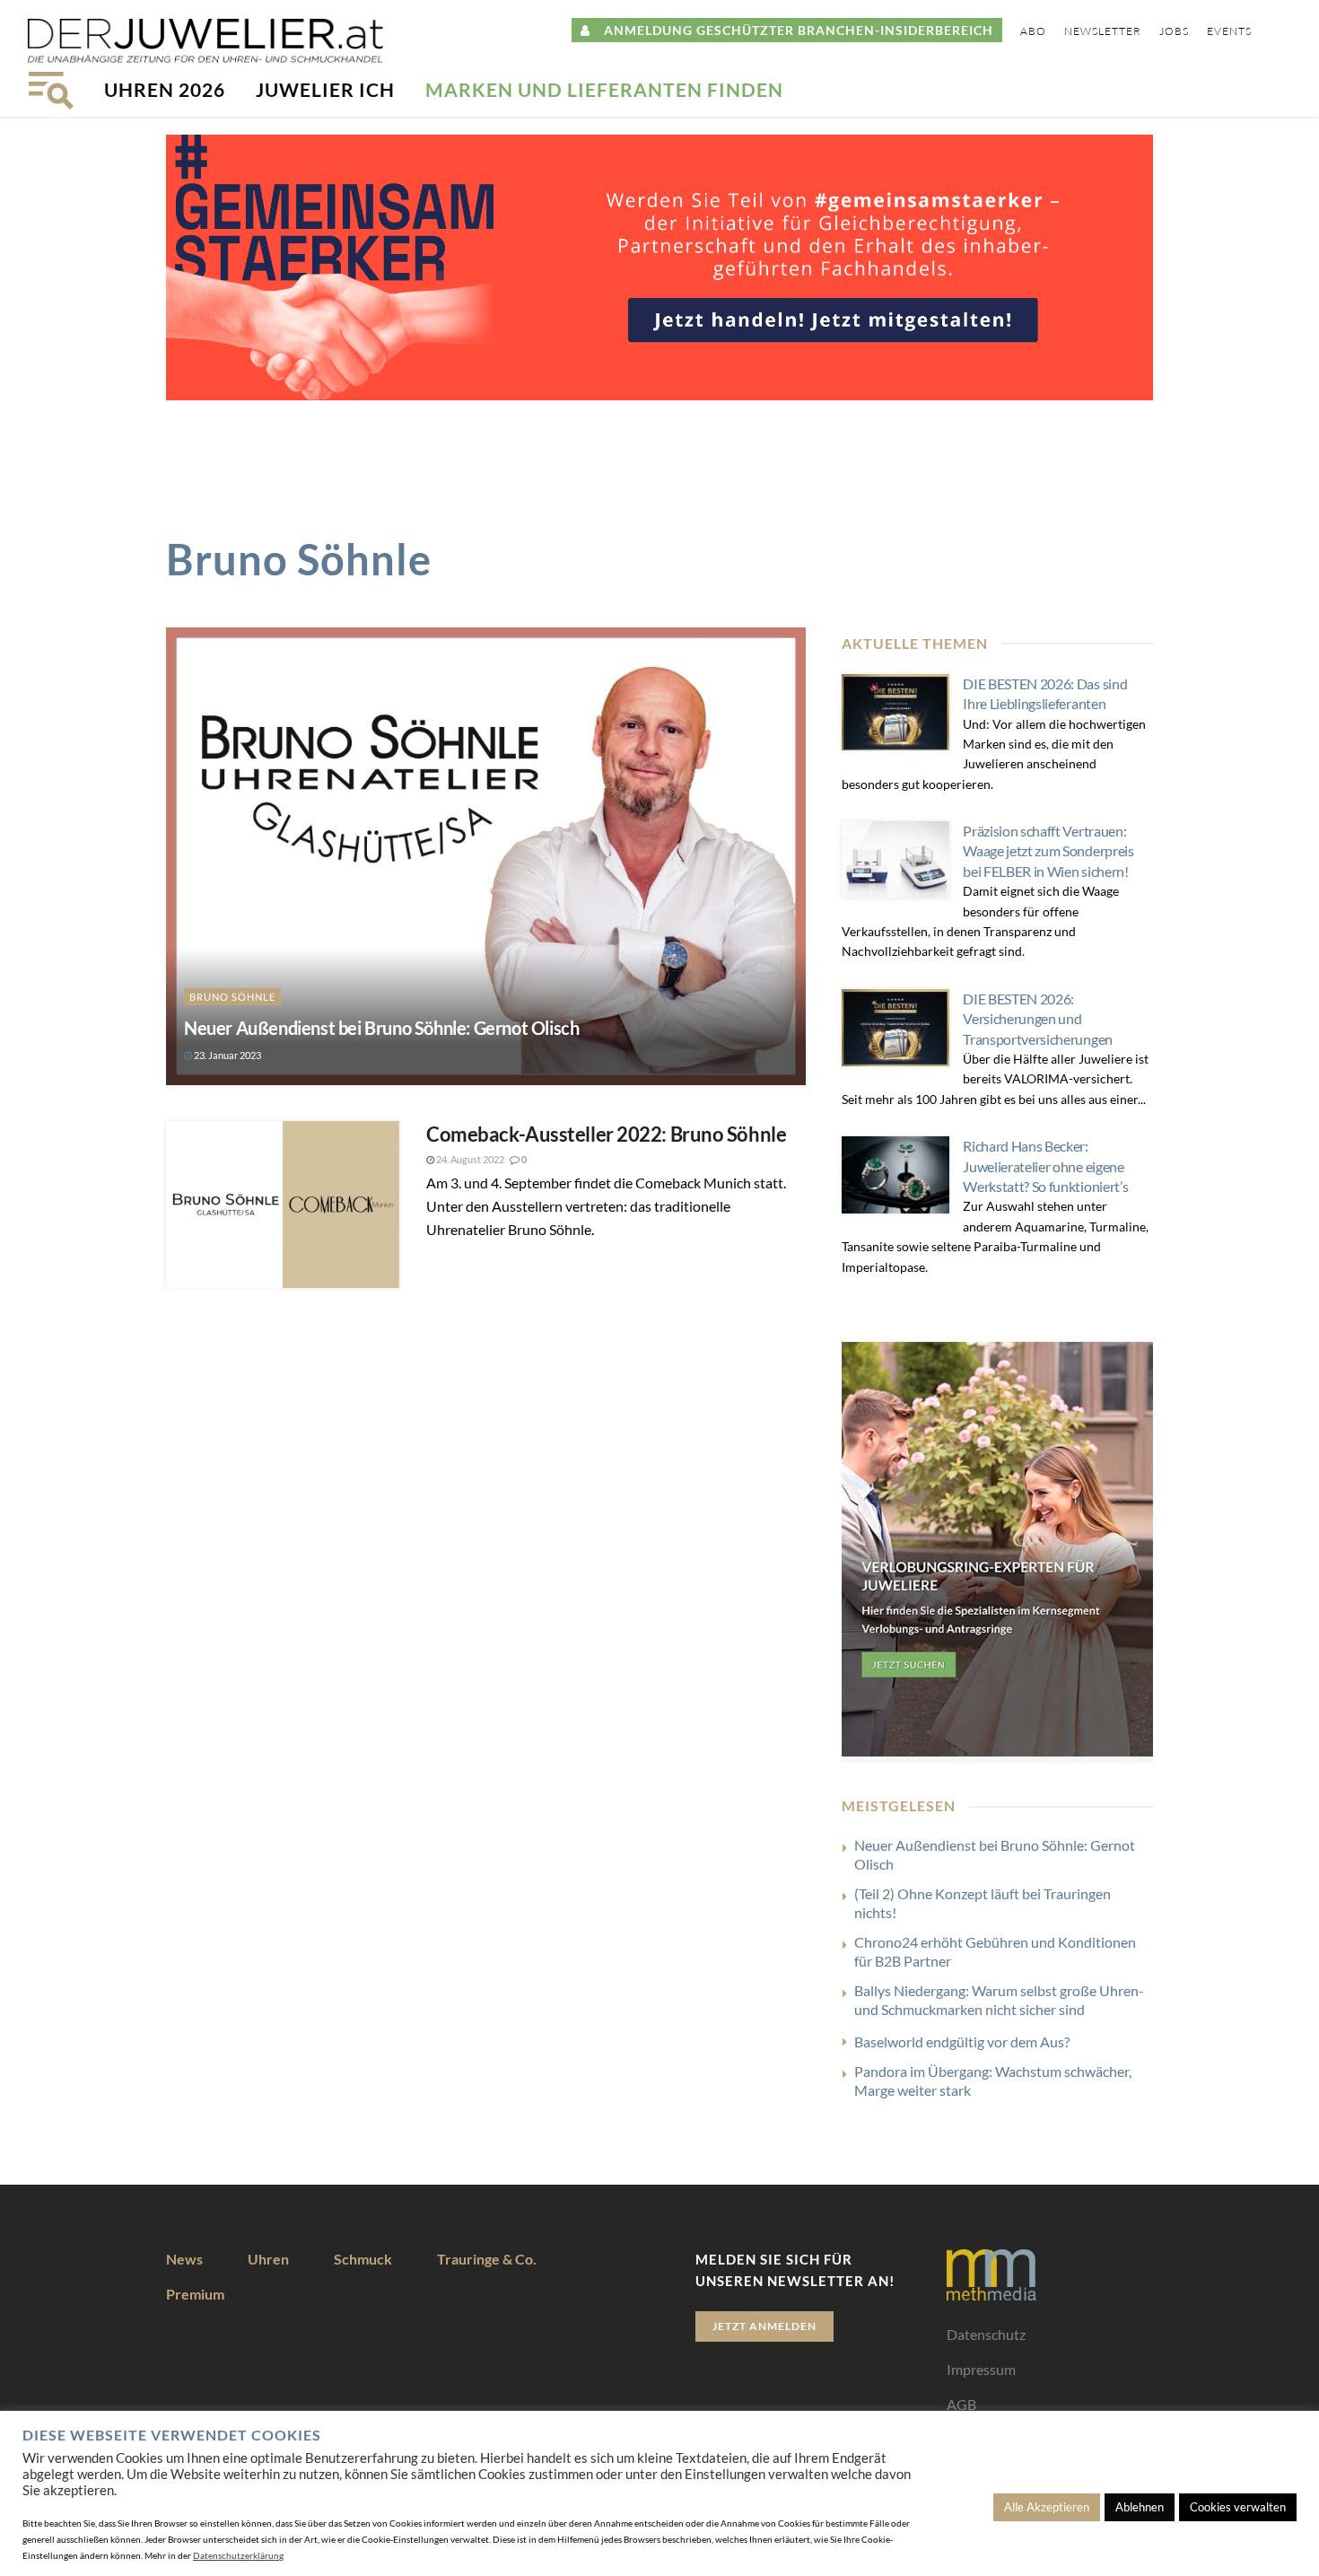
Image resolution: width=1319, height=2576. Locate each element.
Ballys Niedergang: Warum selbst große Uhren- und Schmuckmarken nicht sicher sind (999, 2000)
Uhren (268, 2259)
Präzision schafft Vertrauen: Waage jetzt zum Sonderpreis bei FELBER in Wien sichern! (1048, 851)
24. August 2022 (469, 1159)
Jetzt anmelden (764, 2326)
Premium (195, 2294)
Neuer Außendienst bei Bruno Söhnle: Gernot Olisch (381, 1028)
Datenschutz (986, 2334)
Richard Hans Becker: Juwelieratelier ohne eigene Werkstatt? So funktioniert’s (1045, 1166)
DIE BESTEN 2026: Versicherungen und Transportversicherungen (1038, 1019)
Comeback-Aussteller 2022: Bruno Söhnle (606, 1134)
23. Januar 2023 (227, 1055)
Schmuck (363, 2259)
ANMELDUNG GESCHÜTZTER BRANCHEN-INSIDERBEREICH (792, 30)
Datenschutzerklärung (238, 2555)
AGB (961, 2404)
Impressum (981, 2369)
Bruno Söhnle (232, 997)
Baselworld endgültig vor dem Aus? (962, 2042)
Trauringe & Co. (487, 2259)
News (184, 2259)
